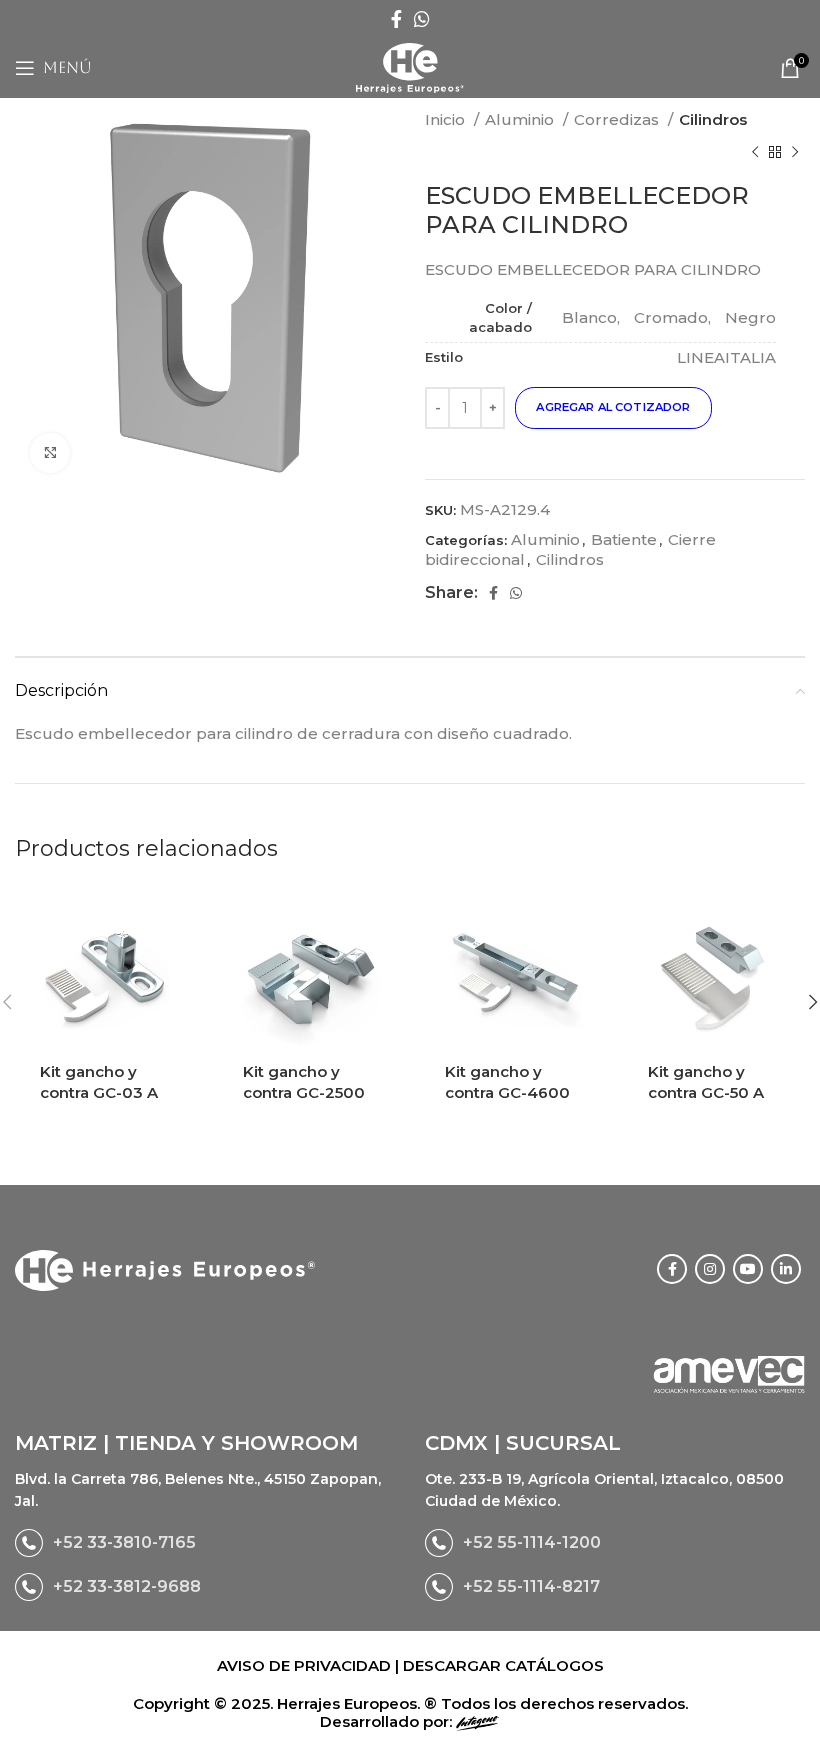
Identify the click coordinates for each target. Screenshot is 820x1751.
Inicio (447, 119)
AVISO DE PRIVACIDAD (306, 1665)
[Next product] (795, 152)
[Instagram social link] (710, 1269)
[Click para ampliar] (50, 453)
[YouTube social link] (748, 1269)
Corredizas (618, 119)
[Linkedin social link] (786, 1269)
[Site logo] (409, 66)
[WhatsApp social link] (422, 19)
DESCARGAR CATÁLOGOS (503, 1665)
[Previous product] (755, 152)
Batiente (624, 539)
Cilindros (713, 119)
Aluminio (521, 119)
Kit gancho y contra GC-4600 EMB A (507, 1092)
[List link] (205, 1543)
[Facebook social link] (396, 19)
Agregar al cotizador (613, 407)
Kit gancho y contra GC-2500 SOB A (304, 1092)
